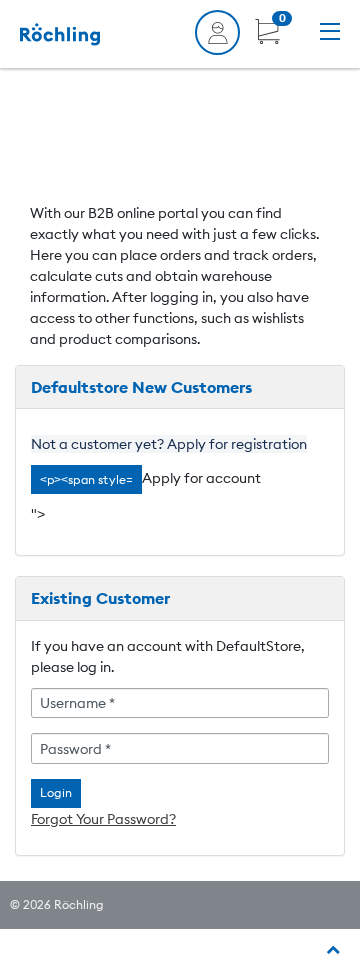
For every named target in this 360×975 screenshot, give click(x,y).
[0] (267, 39)
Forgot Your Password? (103, 819)
